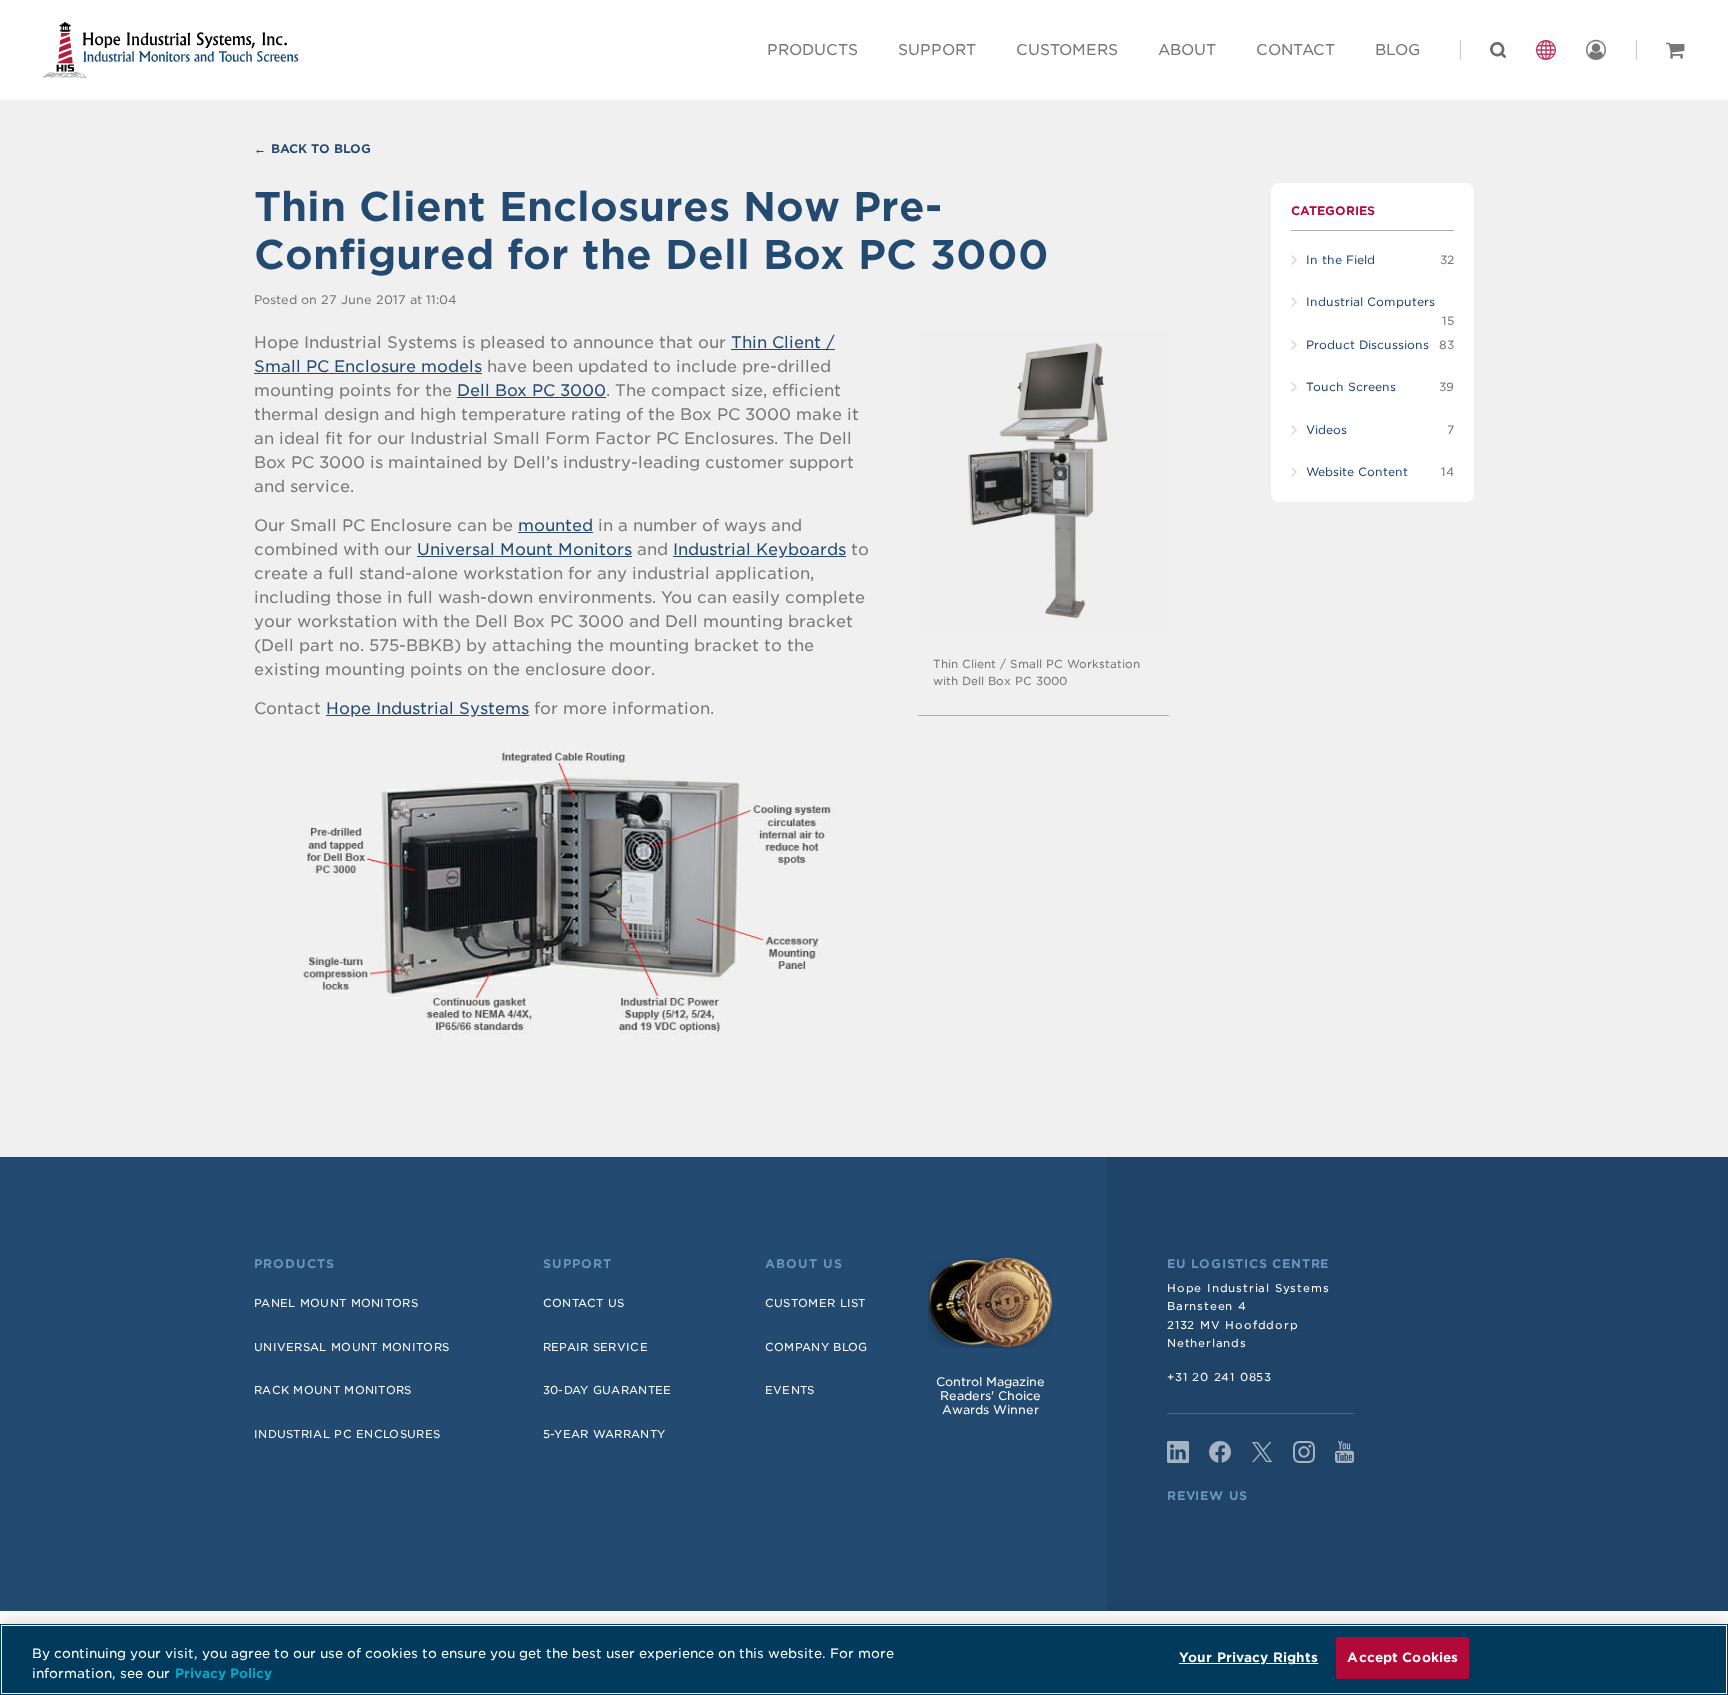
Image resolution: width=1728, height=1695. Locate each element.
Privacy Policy (223, 1673)
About (1187, 50)
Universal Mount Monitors (524, 549)
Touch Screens (1351, 387)
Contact (1295, 50)
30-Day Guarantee (607, 1390)
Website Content (1357, 472)
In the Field (1340, 260)
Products (812, 50)
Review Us (1207, 1496)
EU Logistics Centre (1248, 1264)
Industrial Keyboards (759, 549)
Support (937, 50)
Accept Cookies (1402, 1657)
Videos (1326, 430)
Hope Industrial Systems (427, 708)
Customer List (815, 1303)
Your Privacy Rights (1248, 1657)
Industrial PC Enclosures (347, 1434)
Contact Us (584, 1303)
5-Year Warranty (604, 1434)
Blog (1397, 50)
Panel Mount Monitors (336, 1303)
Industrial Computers (1370, 302)
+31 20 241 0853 (1219, 1377)
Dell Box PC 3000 (531, 390)
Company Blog (816, 1347)
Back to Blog (321, 148)
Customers (1067, 50)
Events (790, 1390)
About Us (804, 1264)
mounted (555, 525)
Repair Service (595, 1347)
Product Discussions (1367, 345)
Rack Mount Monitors (333, 1390)
